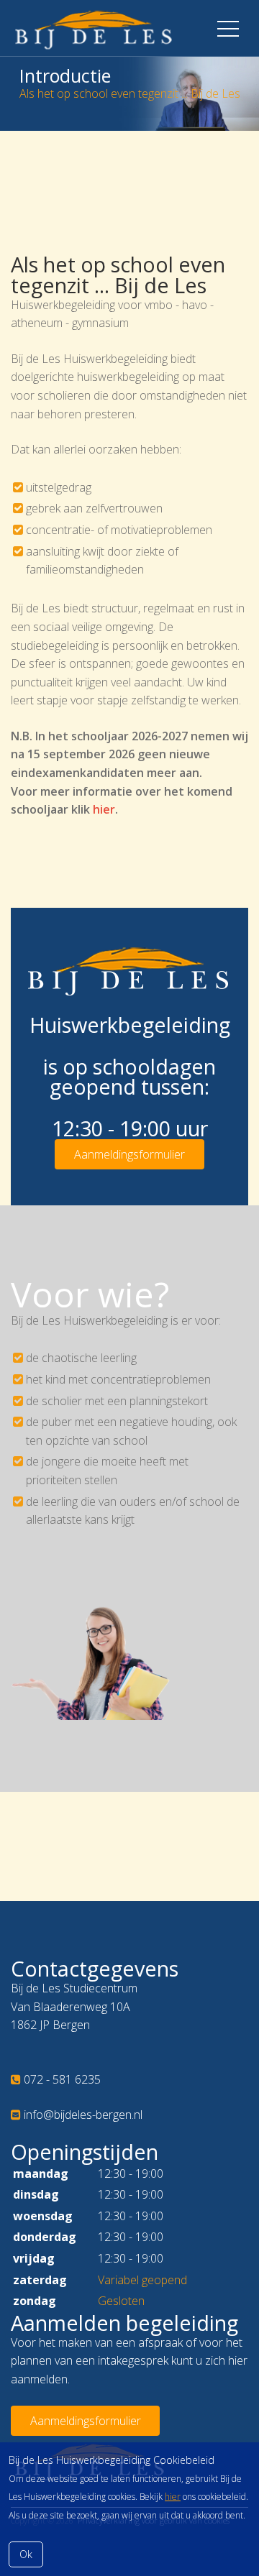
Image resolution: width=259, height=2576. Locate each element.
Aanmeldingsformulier (129, 1154)
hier (173, 2497)
